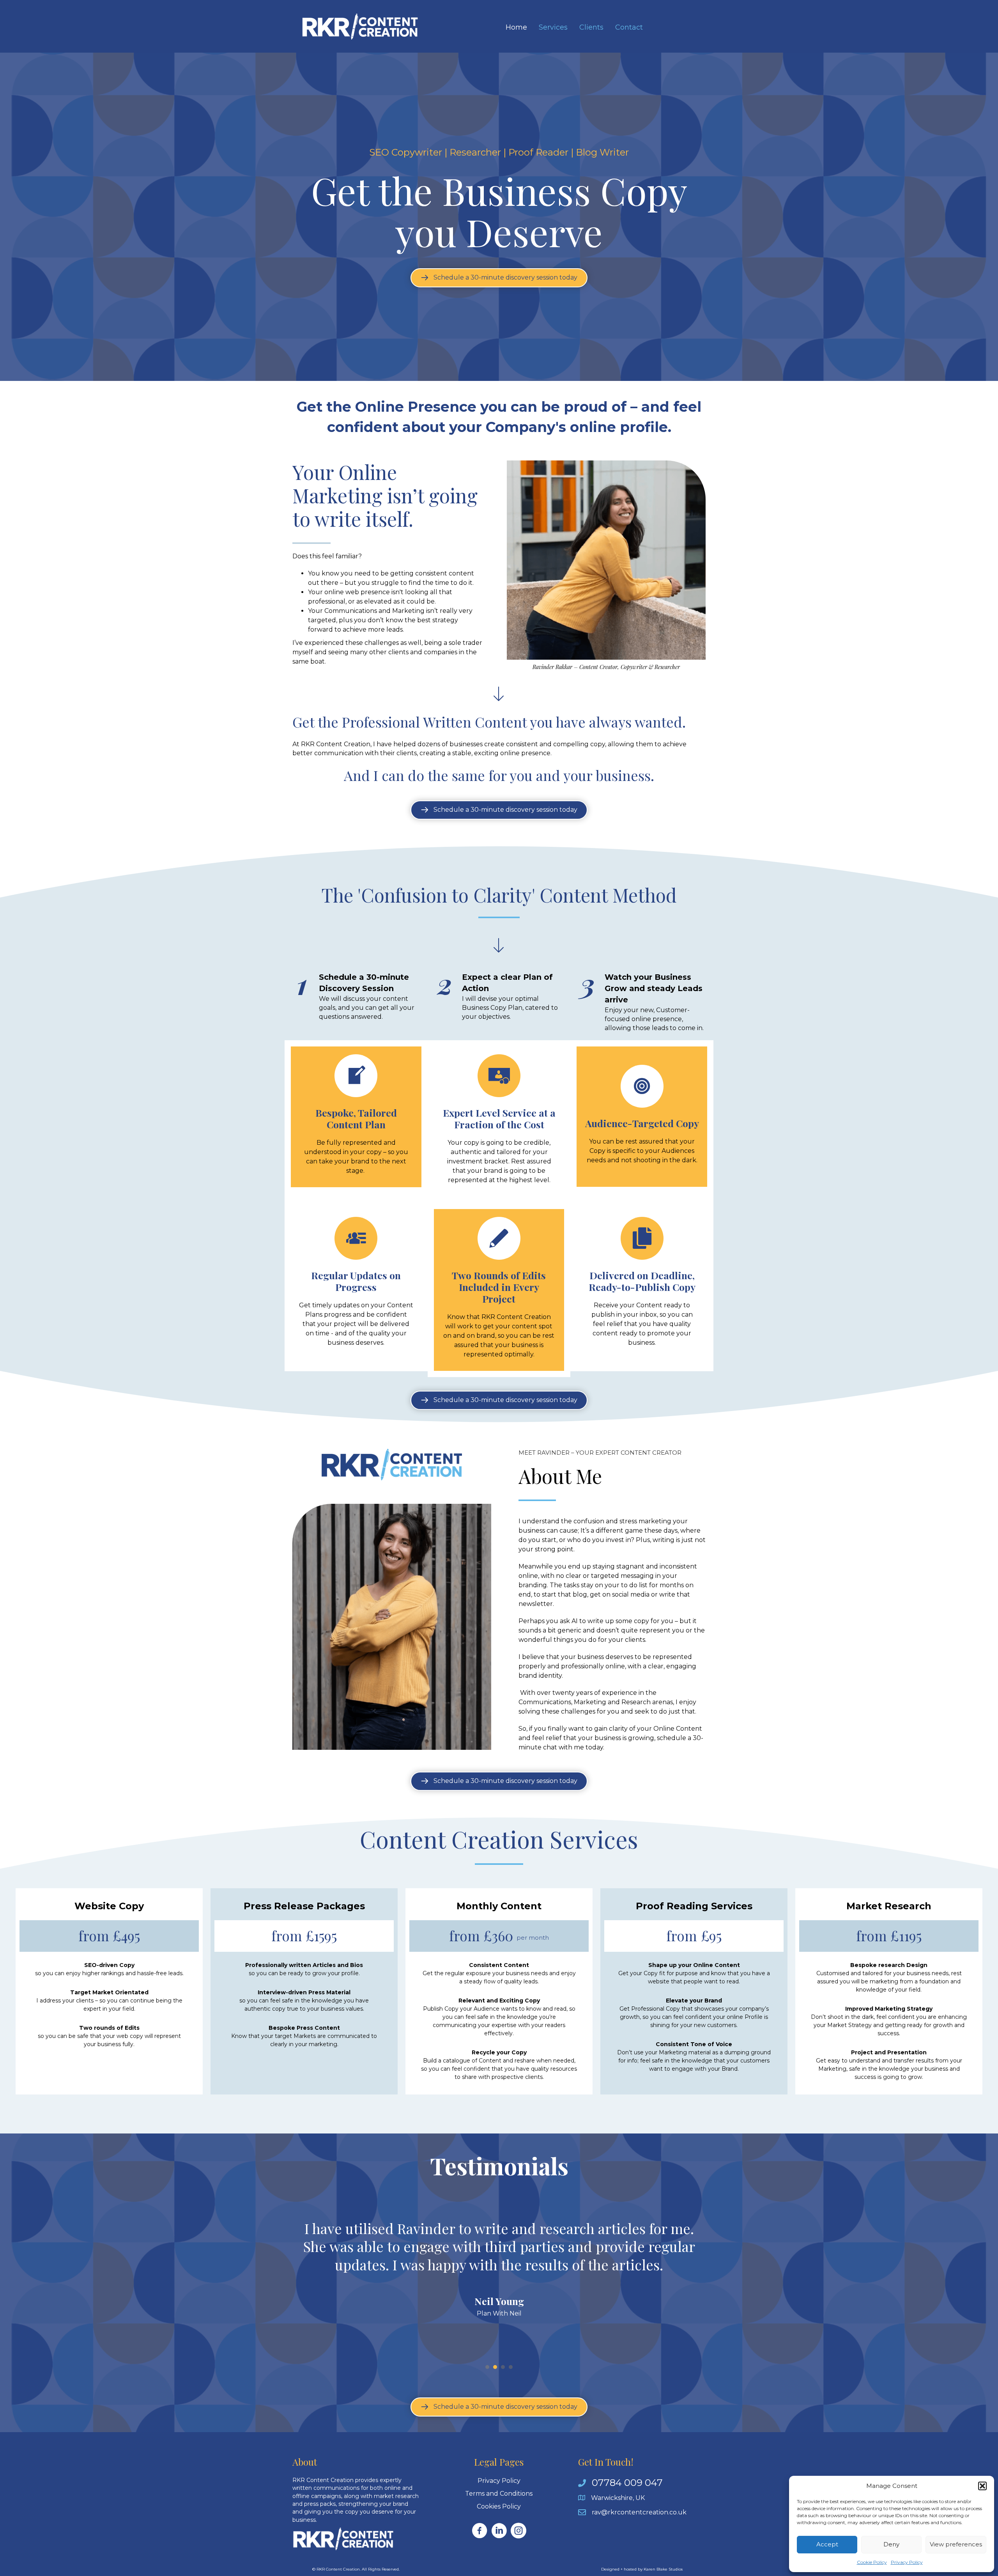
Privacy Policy (907, 2562)
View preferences (956, 2544)
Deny (891, 2544)
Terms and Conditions (499, 2494)
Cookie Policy (872, 2562)
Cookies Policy (499, 2506)
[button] (982, 2486)
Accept (827, 2544)
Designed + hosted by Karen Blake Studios (642, 2569)
